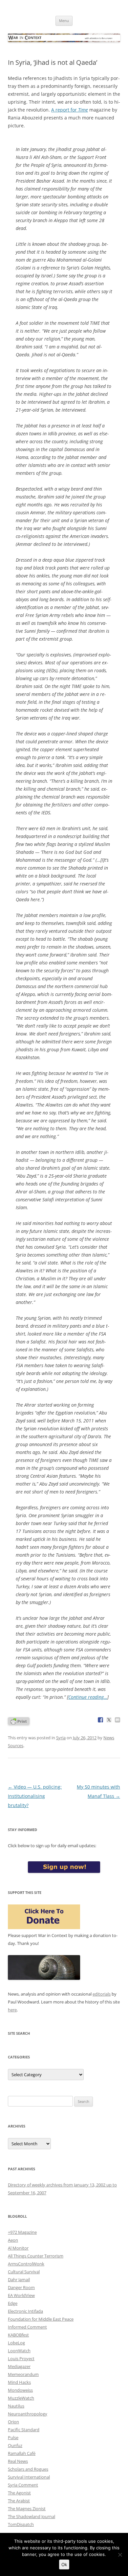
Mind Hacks (19, 2382)
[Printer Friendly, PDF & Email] (19, 1721)
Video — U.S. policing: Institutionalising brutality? (35, 1796)
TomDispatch (21, 2524)
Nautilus (16, 2406)
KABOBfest (18, 2335)
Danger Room (21, 2287)
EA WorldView (21, 2295)
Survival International (29, 2477)
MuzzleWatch (21, 2398)
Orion (13, 2422)
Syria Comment (23, 2485)
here (12, 2010)
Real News (18, 2461)
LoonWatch (19, 2351)
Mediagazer (19, 2366)
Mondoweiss (20, 2390)
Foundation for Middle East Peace (41, 2319)
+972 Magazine (22, 2232)
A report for (70, 110)
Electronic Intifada (25, 2311)
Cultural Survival (24, 2272)
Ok (64, 2564)
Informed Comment (27, 2327)
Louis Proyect (21, 2359)
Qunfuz (15, 2445)
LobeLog (16, 2343)
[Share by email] (117, 1720)
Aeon (13, 2240)
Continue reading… (88, 1697)
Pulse (13, 2437)
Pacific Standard (24, 2430)
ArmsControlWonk (26, 2264)
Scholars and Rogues (28, 2469)
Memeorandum (23, 2374)
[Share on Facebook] (100, 1720)
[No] (120, 2555)
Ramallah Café (22, 2453)
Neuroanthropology (28, 2414)
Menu (64, 21)
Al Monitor (18, 2248)
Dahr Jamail (19, 2280)
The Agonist (19, 2493)
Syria (61, 1738)
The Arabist (19, 2501)
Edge (13, 2303)
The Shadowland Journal (32, 2516)
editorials (102, 1994)
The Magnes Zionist (27, 2509)
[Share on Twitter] (109, 1720)
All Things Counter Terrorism (36, 2256)
